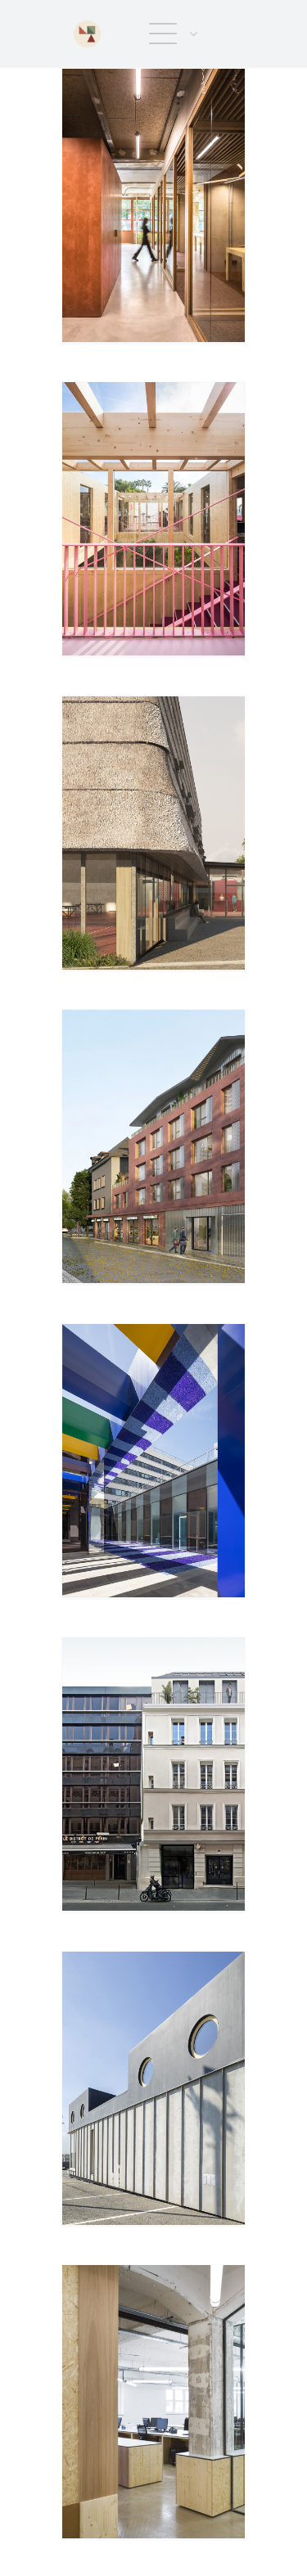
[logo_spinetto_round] (87, 27)
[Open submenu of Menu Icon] (190, 34)
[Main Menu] (163, 34)
